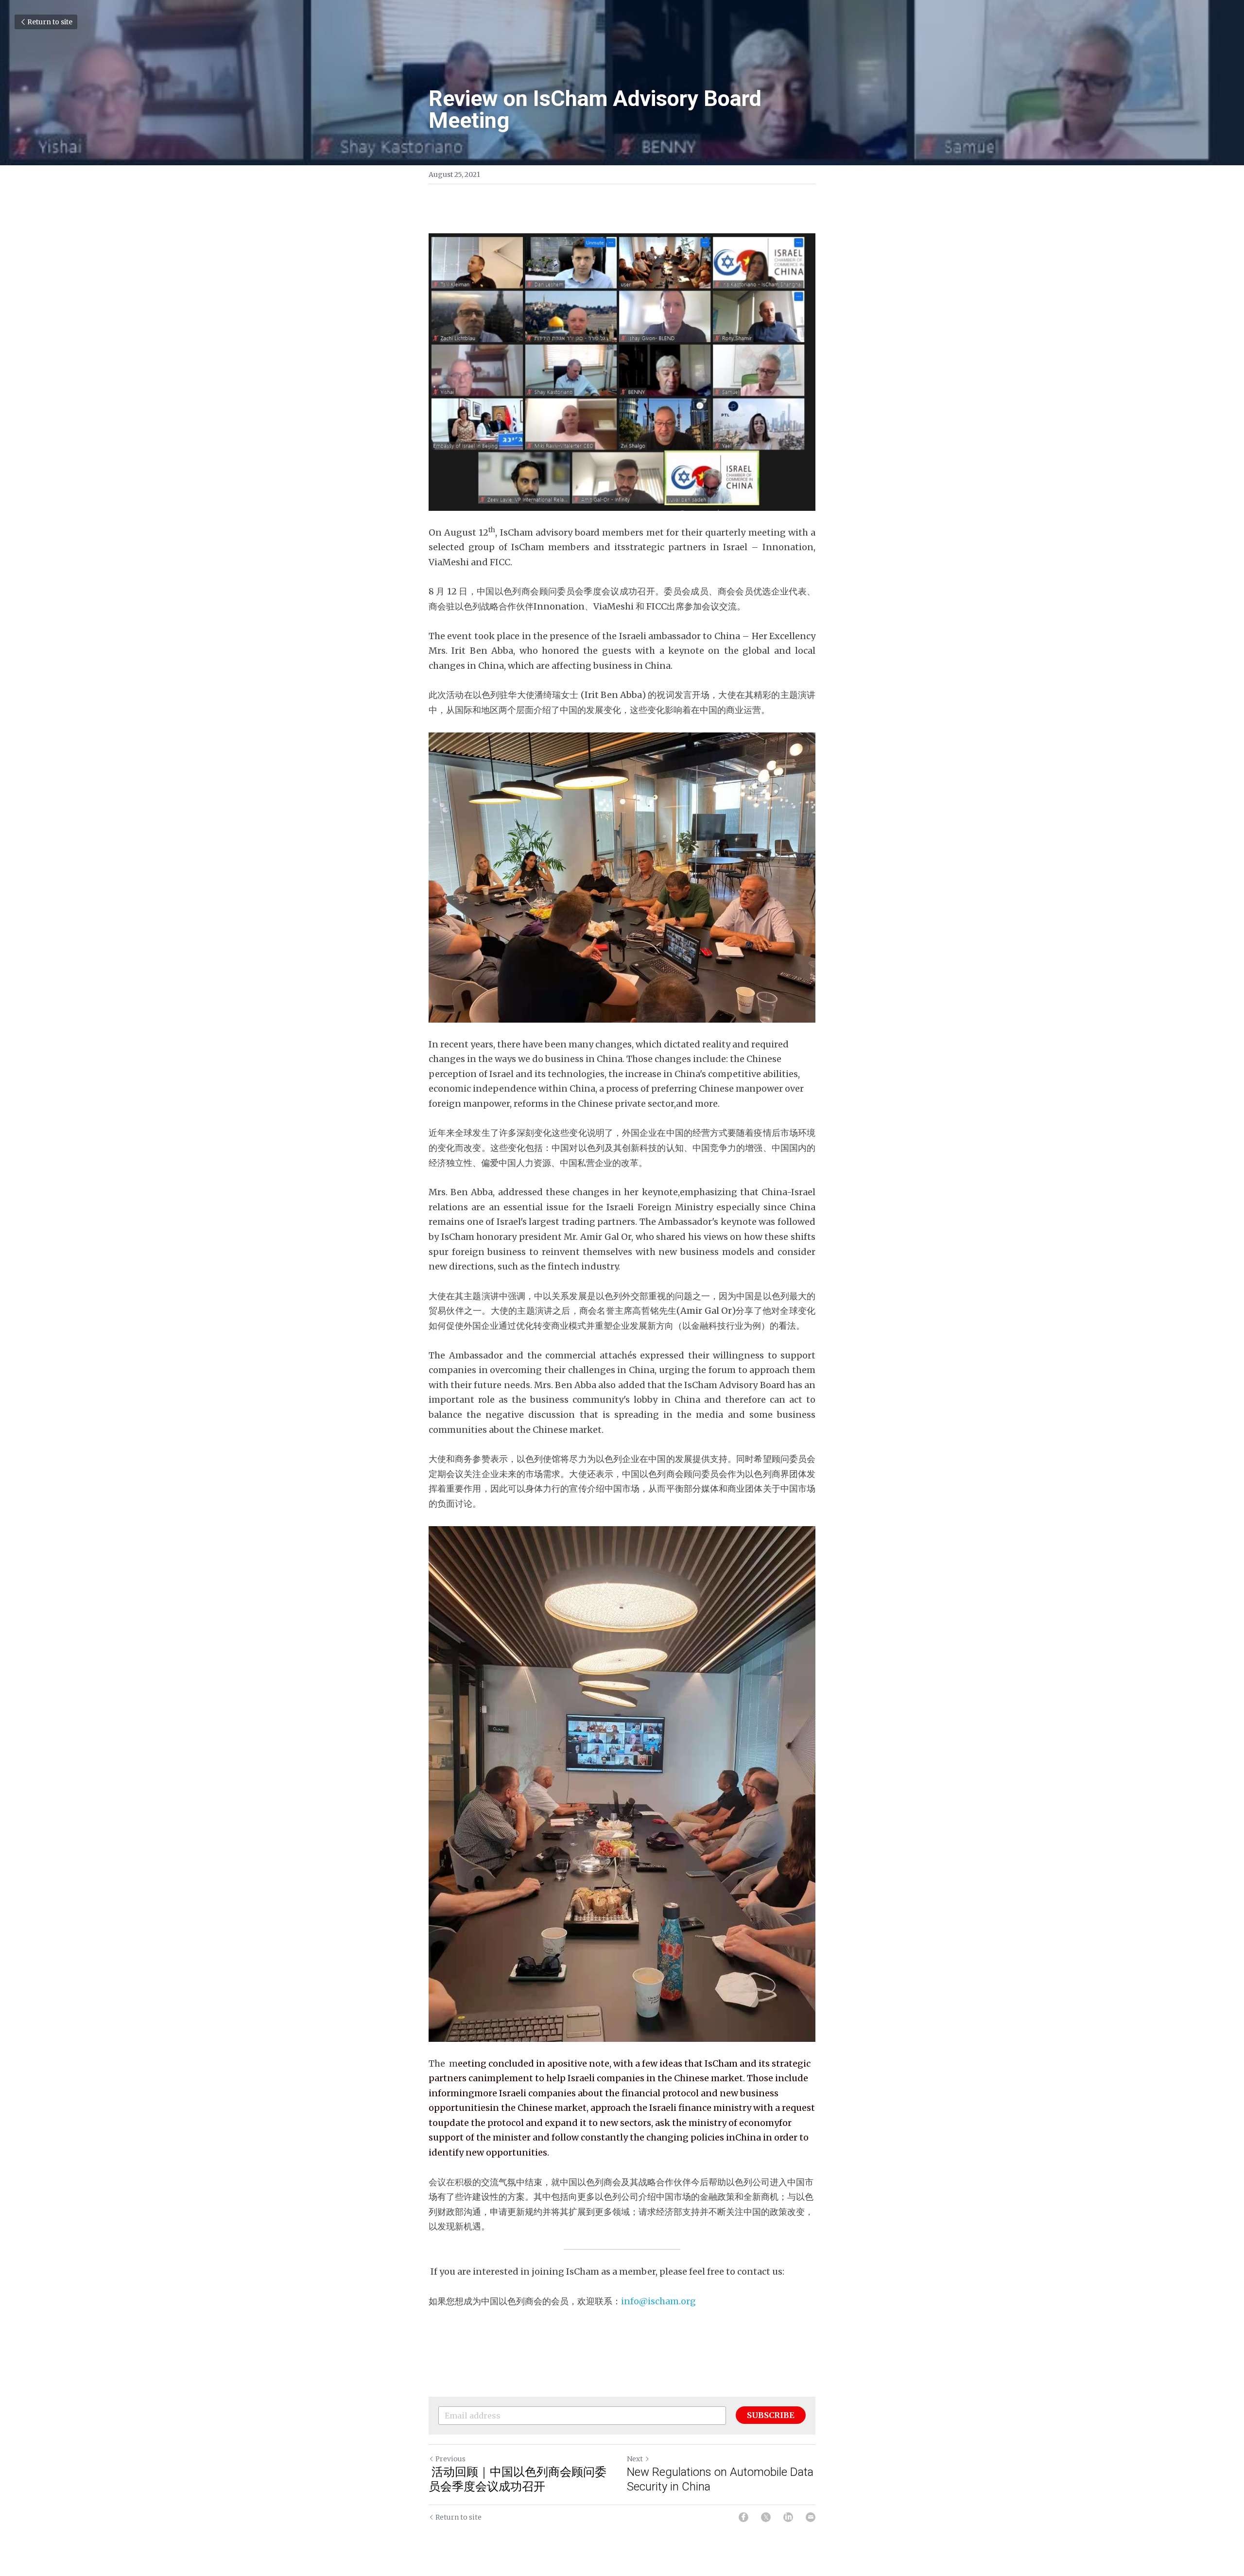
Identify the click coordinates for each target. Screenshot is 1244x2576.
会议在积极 (450, 2182)
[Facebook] (743, 2517)
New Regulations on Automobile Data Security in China (720, 2479)
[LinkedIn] (788, 2517)
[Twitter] (766, 2517)
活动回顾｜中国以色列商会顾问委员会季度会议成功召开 (518, 2479)
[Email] (811, 2517)
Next (635, 2459)
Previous (450, 2459)
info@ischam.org (658, 2301)
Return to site (50, 22)
